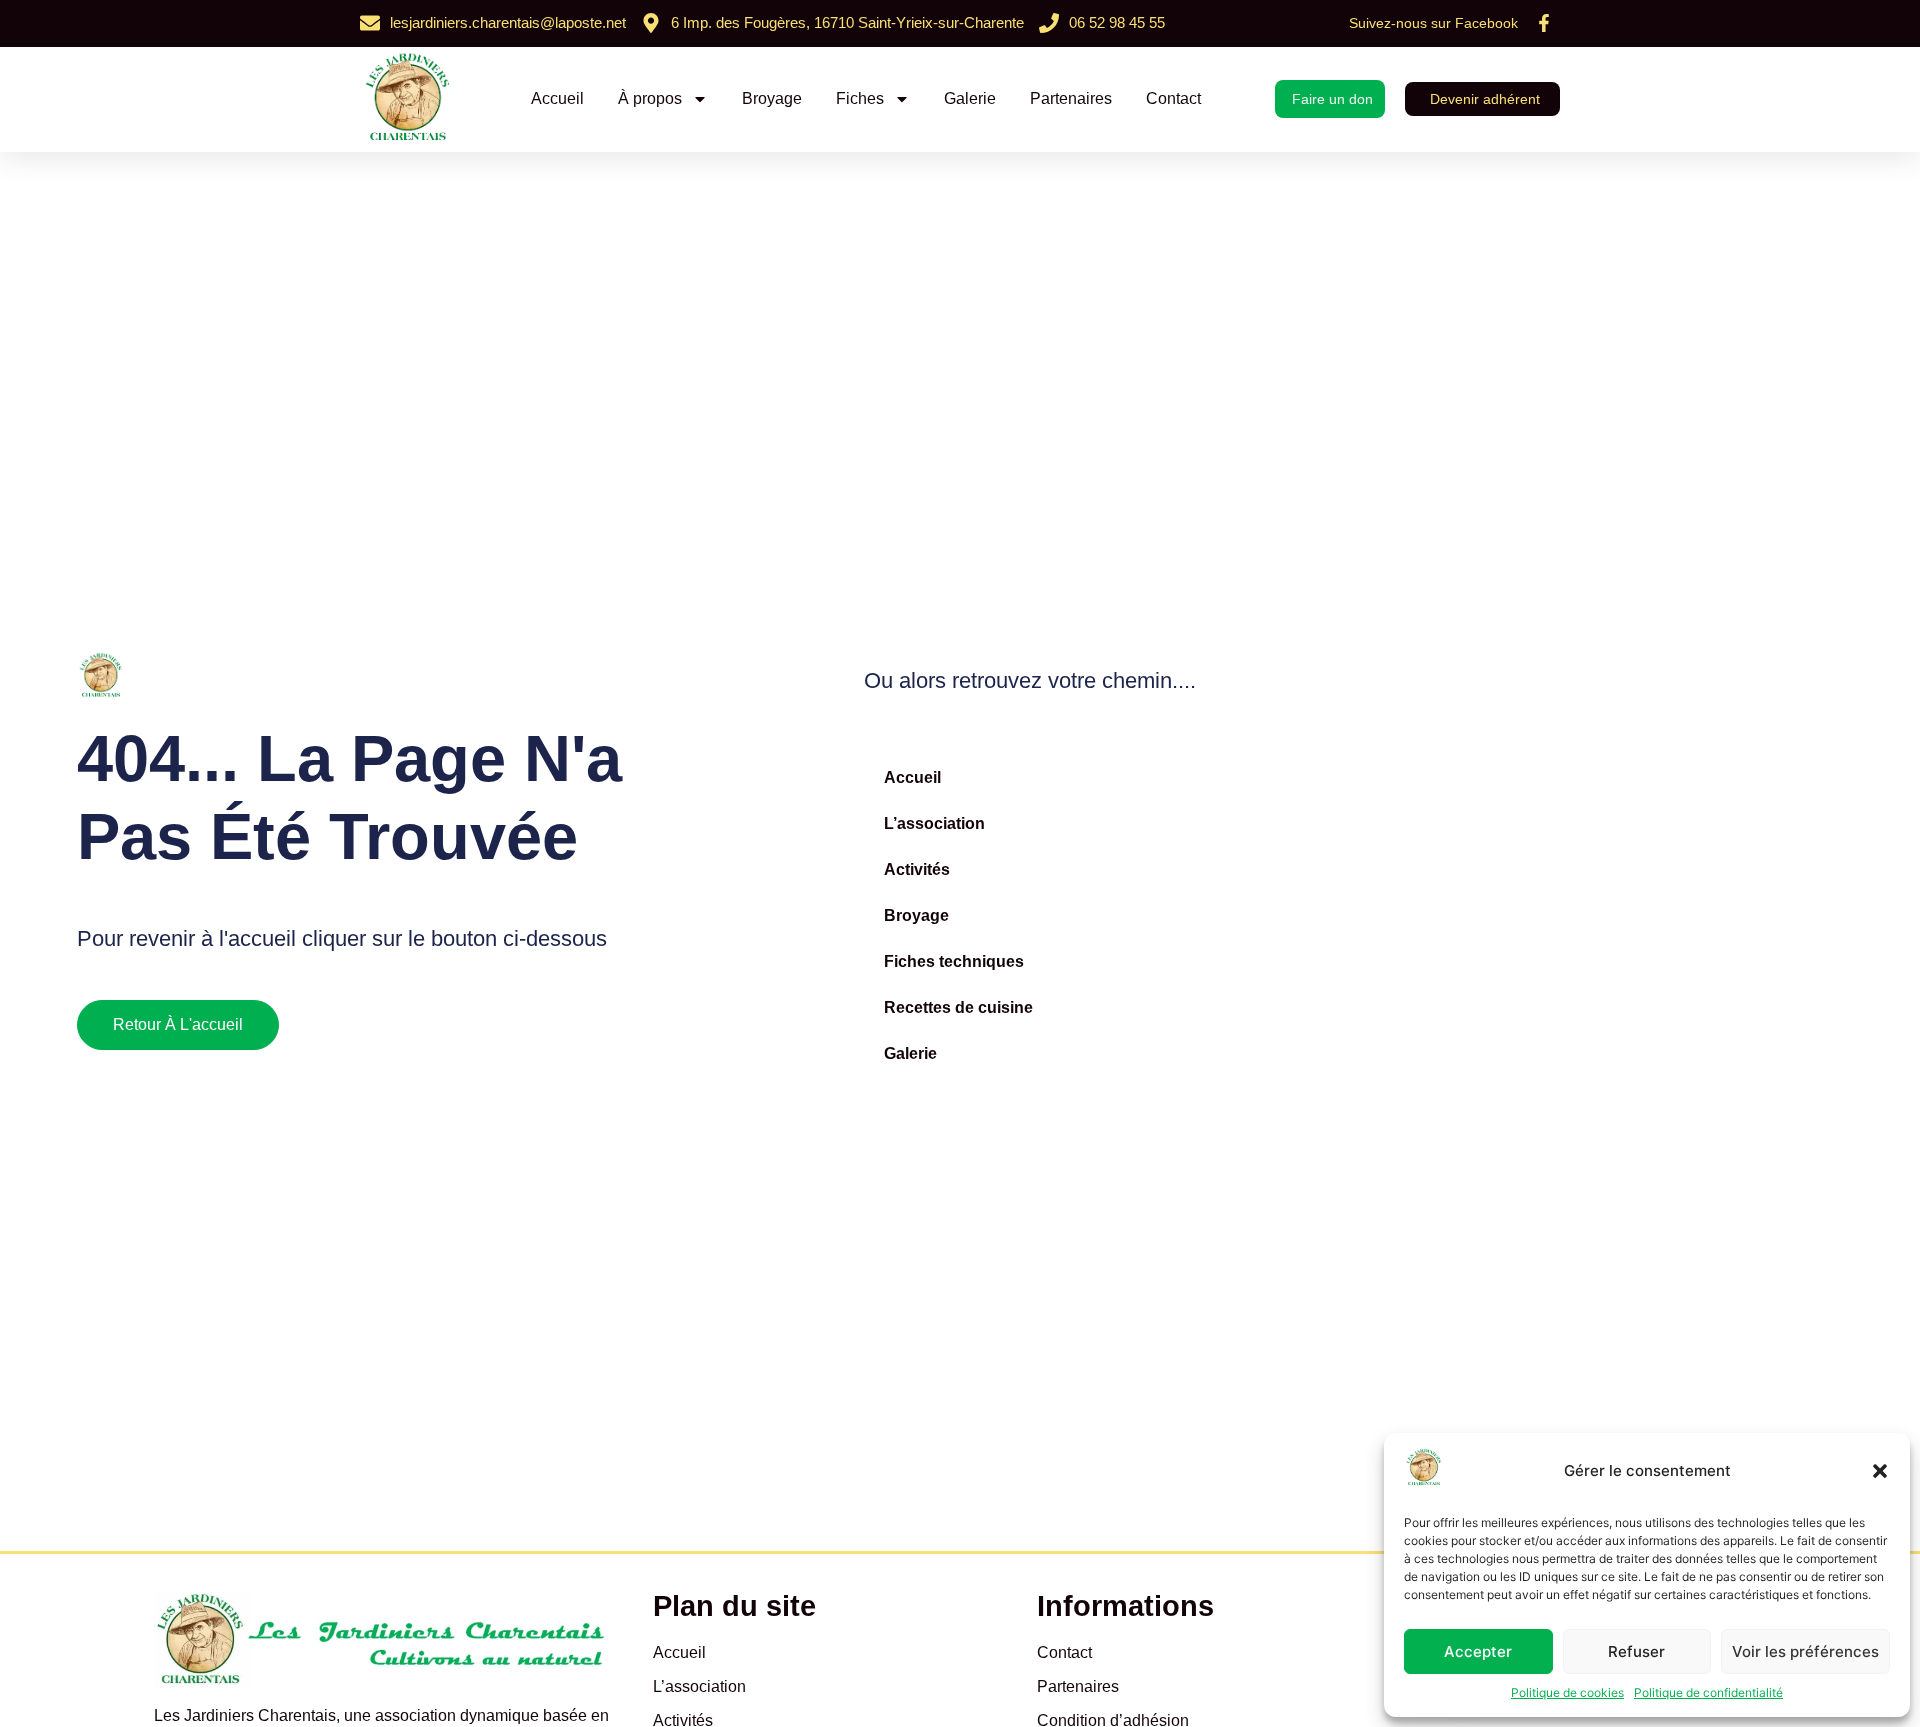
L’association (934, 823)
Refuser (1636, 1651)
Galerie (970, 98)
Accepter (1478, 1651)
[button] (1880, 1471)
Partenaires (1071, 98)
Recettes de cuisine (958, 1007)
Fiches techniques (954, 961)
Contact (1173, 98)
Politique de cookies (1567, 1692)
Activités (917, 869)
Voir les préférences (1805, 1651)
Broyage (772, 98)
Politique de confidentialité (1708, 1692)
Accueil (557, 98)
